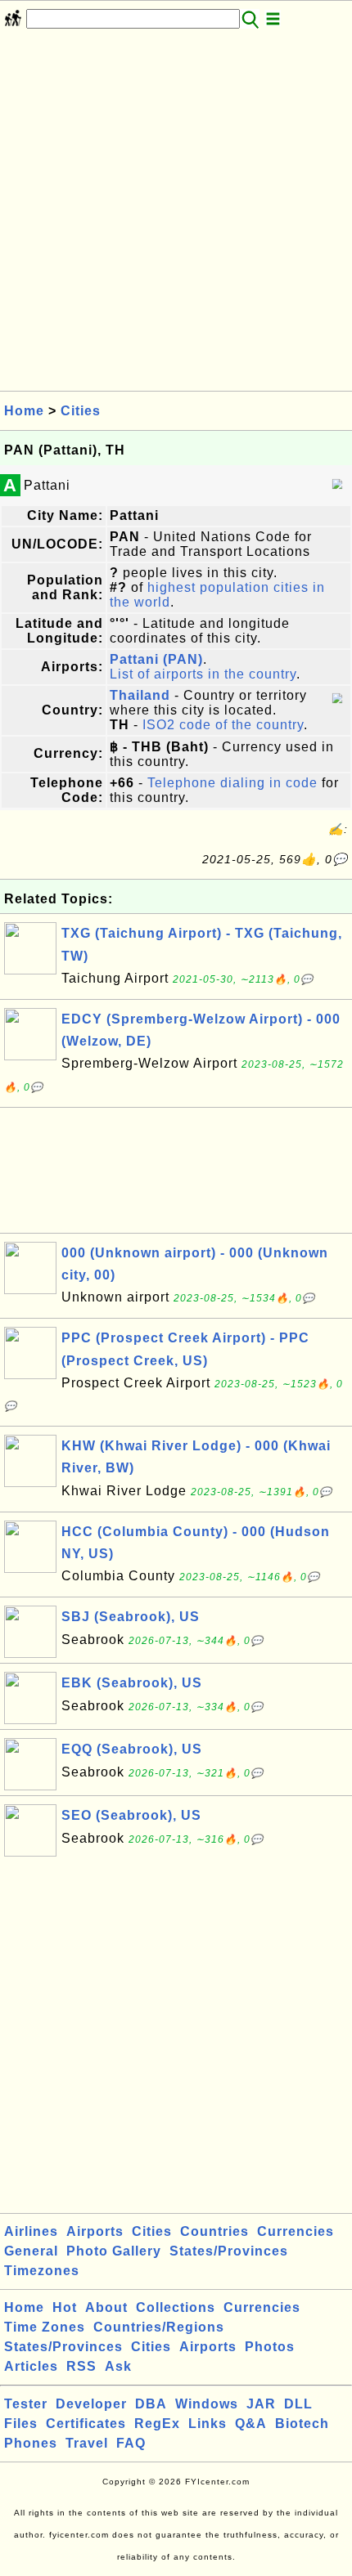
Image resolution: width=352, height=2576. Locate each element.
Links (208, 2424)
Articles (31, 2366)
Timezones (42, 2271)
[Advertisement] (176, 215)
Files (21, 2424)
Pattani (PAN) (156, 659)
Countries (214, 2231)
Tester (26, 2404)
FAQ (131, 2443)
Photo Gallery (114, 2251)
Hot (65, 2307)
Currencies (296, 2231)
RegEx (157, 2424)
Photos (270, 2347)
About (106, 2307)
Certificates (86, 2424)
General (31, 2251)
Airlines (31, 2231)
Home (24, 411)
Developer (91, 2404)
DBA (151, 2404)
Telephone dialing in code (232, 783)
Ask (118, 2366)
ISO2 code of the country (223, 725)
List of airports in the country (203, 674)
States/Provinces (229, 2251)
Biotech (302, 2424)
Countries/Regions (159, 2327)
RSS (81, 2366)
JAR (261, 2404)
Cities (81, 411)
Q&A (251, 2424)
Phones (31, 2443)
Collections (176, 2307)
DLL (298, 2404)
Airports (95, 2231)
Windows (207, 2404)
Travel (87, 2443)
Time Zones (45, 2327)
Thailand (140, 695)
